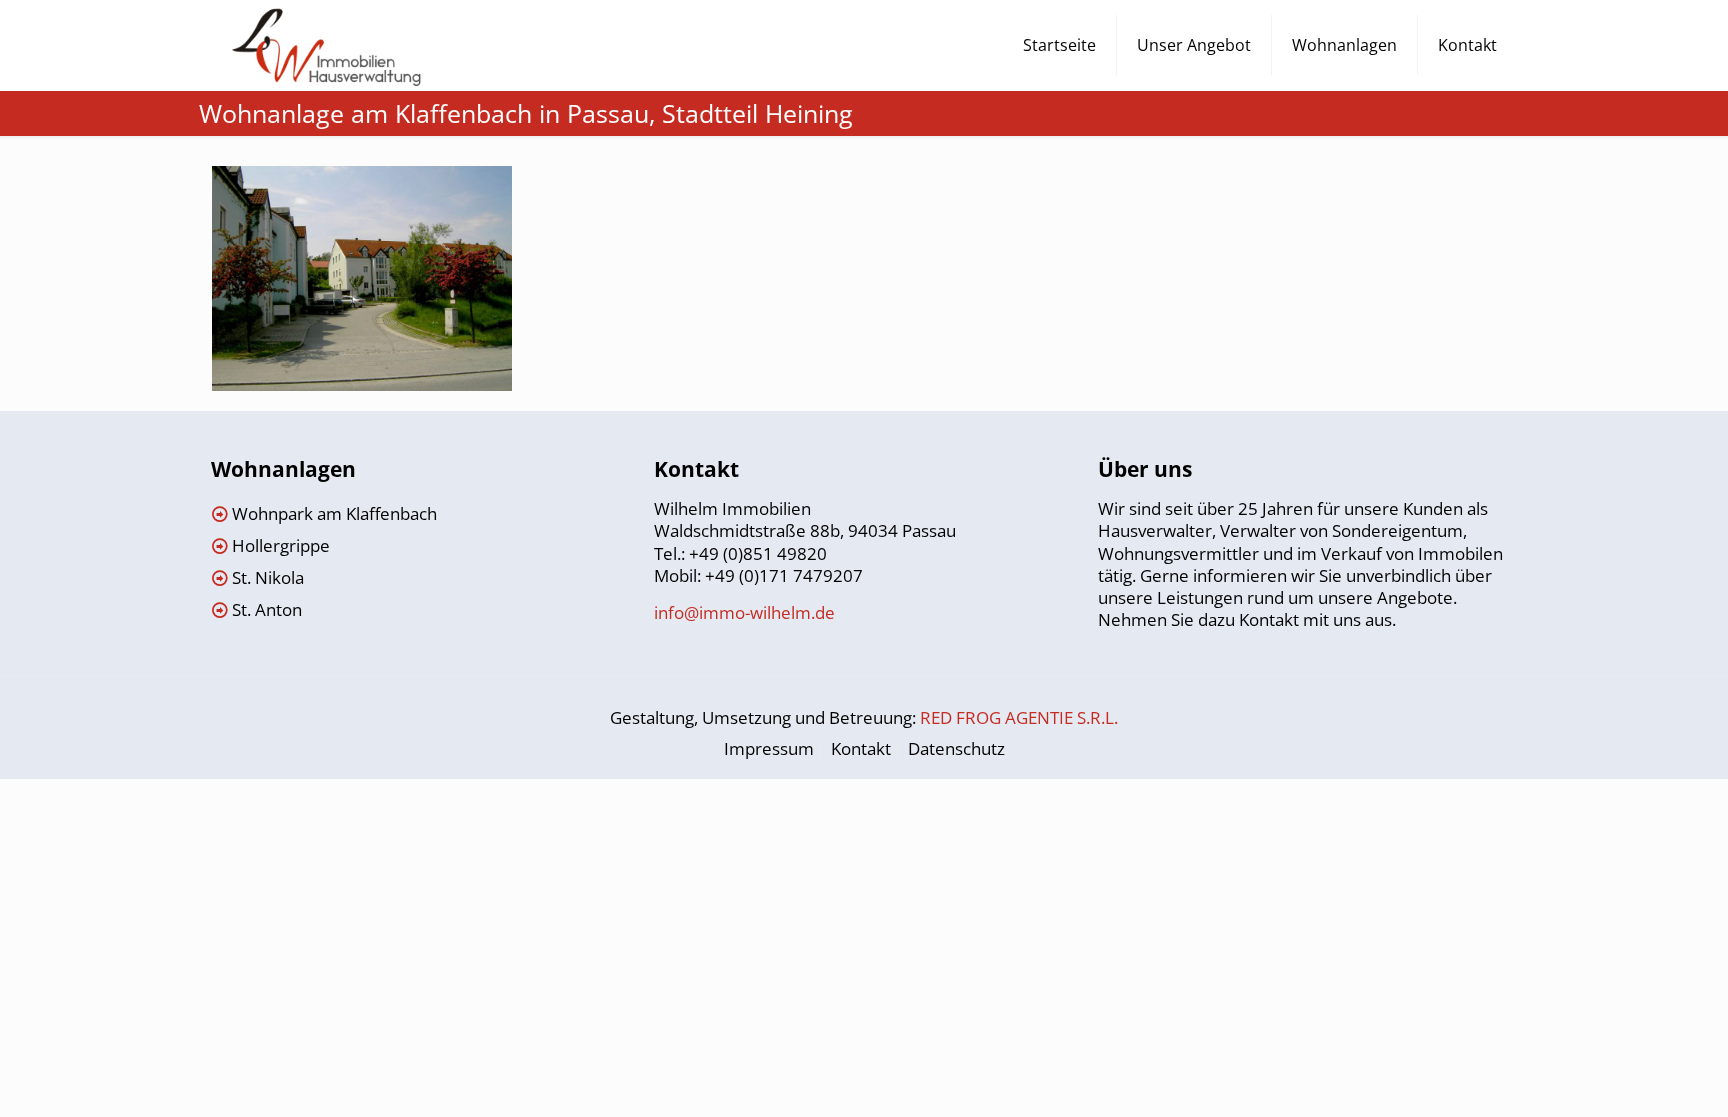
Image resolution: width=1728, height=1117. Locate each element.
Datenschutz (956, 748)
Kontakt (861, 748)
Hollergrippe (281, 545)
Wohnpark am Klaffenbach (334, 513)
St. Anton (267, 609)
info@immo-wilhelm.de (744, 612)
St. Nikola (268, 577)
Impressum (769, 748)
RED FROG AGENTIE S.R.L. (1019, 717)
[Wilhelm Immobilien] (327, 45)
